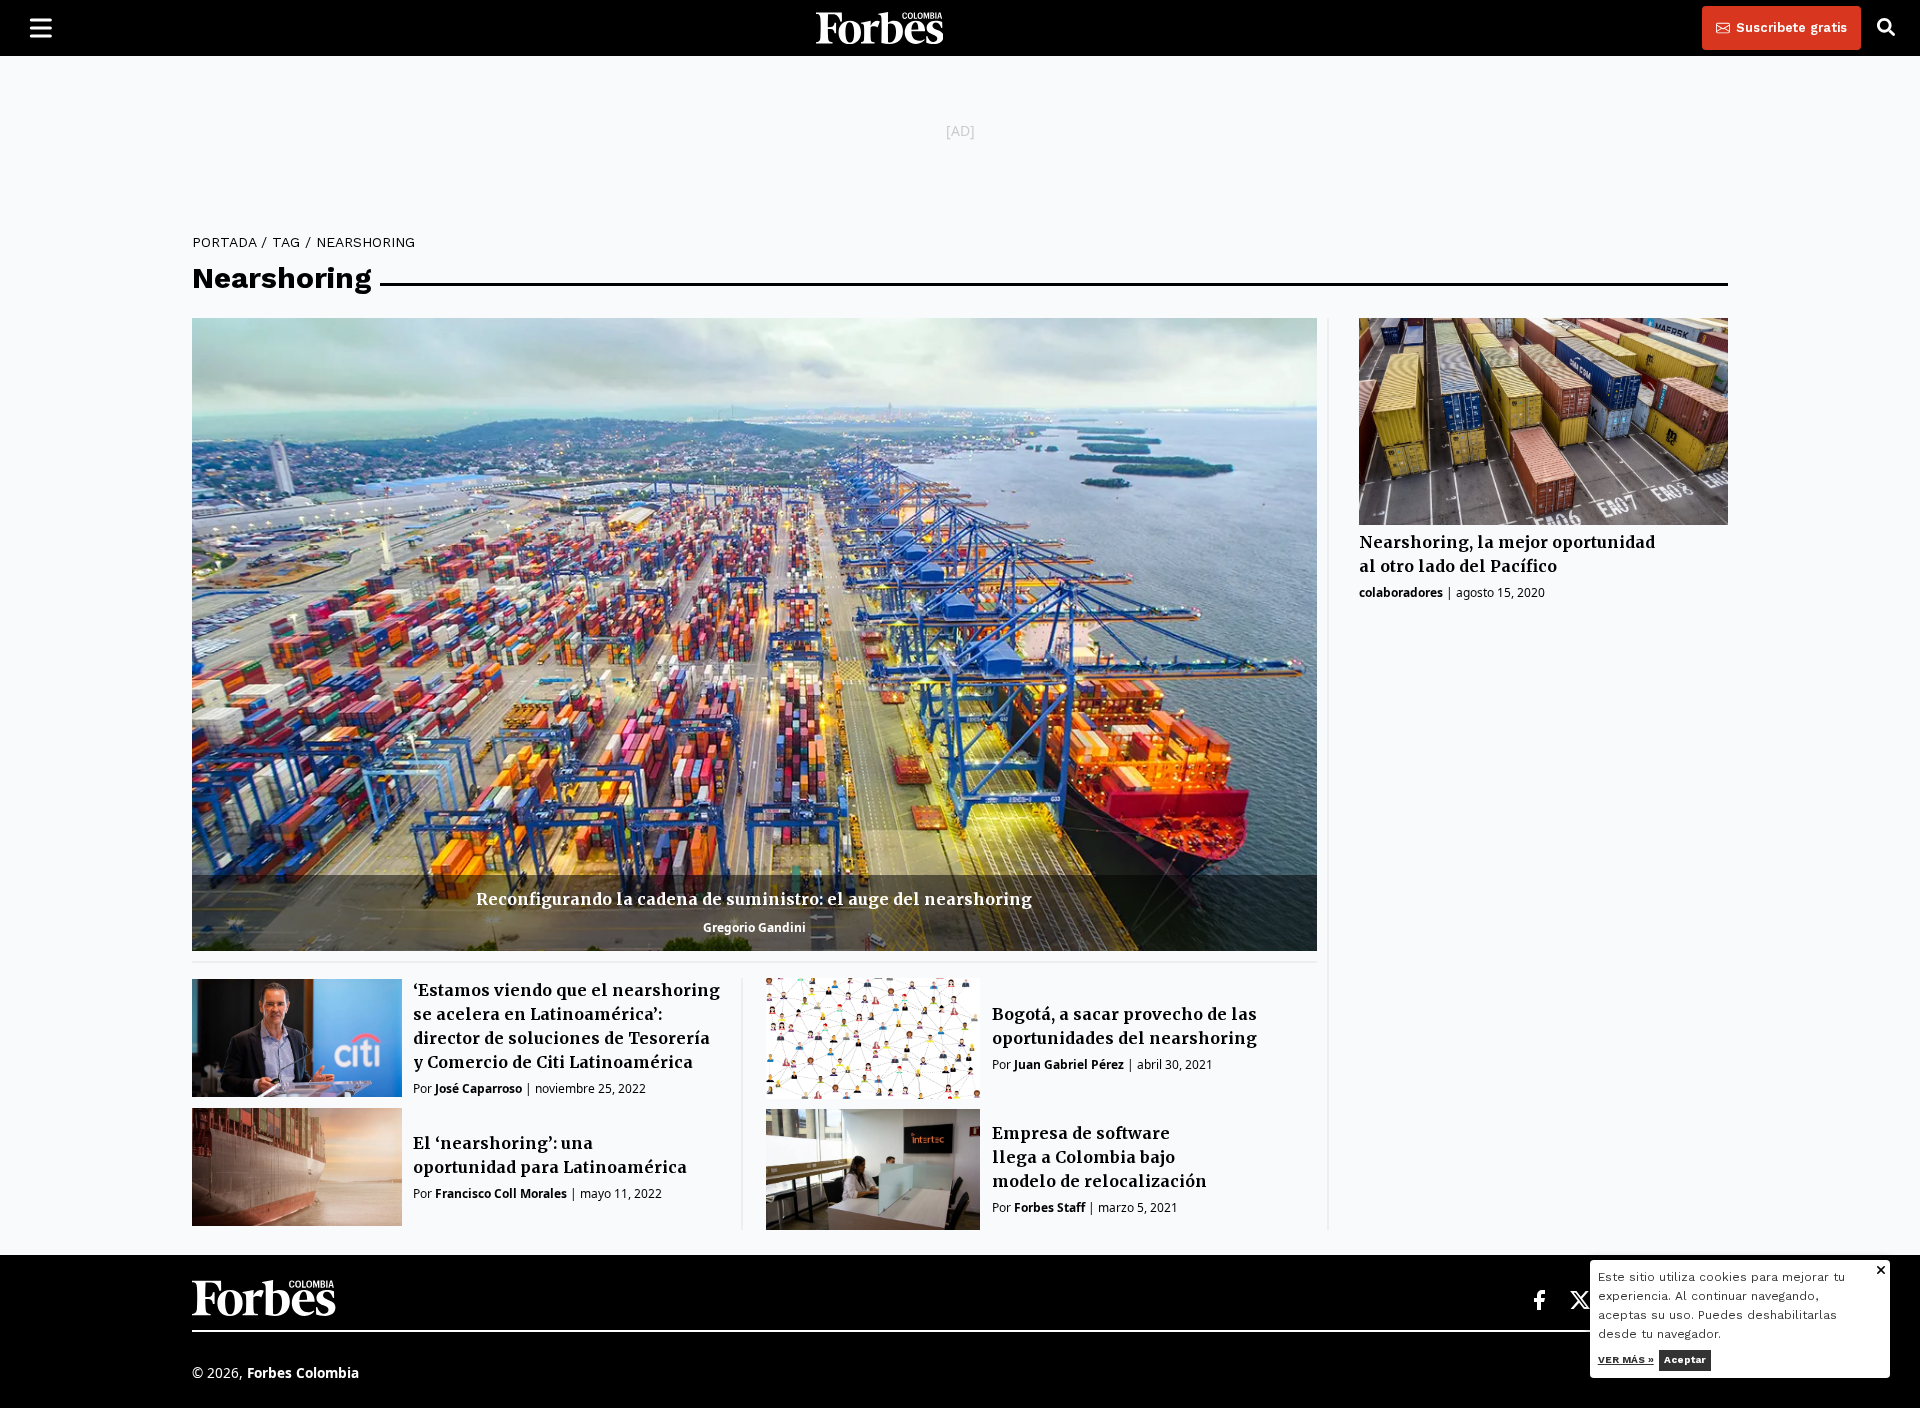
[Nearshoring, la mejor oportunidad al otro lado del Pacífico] (1543, 421)
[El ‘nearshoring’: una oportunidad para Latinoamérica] (297, 1167)
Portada (224, 242)
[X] (1581, 1301)
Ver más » (1626, 1359)
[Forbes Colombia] (880, 28)
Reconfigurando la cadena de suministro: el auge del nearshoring (754, 899)
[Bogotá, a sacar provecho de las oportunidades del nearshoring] (873, 1038)
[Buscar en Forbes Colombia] (1886, 28)
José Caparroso (478, 1088)
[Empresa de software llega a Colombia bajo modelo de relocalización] (873, 1169)
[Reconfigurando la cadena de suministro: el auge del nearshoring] (754, 634)
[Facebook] (1539, 1301)
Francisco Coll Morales (501, 1193)
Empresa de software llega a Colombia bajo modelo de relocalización (1099, 1157)
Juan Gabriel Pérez (1069, 1064)
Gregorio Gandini (754, 927)
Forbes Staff (1049, 1207)
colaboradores (1401, 593)
